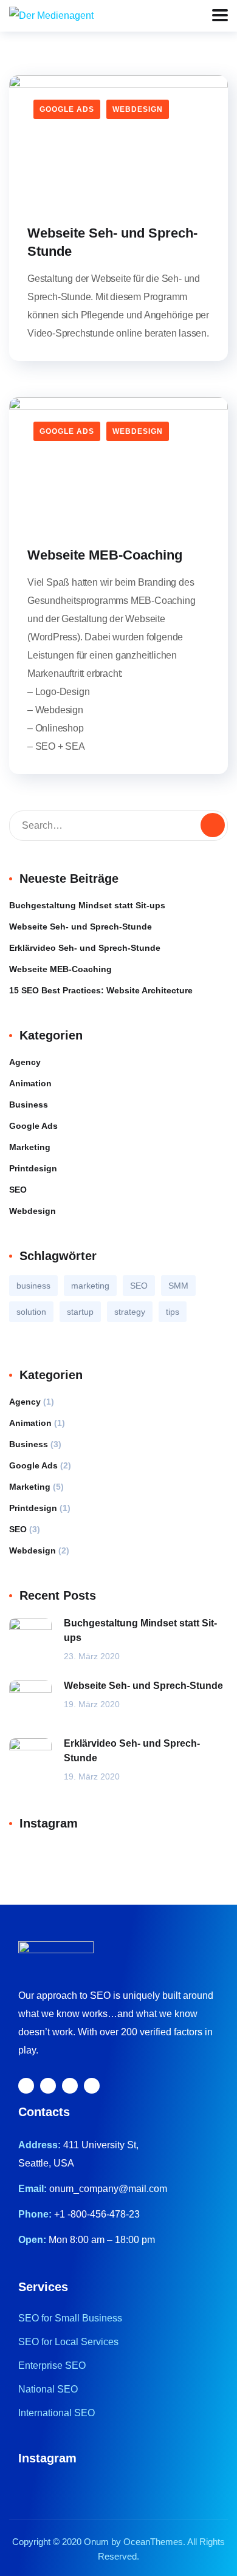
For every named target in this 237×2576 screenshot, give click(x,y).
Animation (30, 1083)
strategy (130, 1312)
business (33, 1286)
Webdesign (138, 109)
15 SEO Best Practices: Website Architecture (101, 990)
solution (31, 1312)
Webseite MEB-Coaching (105, 555)
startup (80, 1312)
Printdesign (33, 1168)
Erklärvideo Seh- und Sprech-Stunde (85, 948)
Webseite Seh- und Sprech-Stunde (112, 242)
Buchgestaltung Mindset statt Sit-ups (87, 905)
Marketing (30, 1147)
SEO (18, 1190)
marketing (90, 1286)
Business (29, 1105)
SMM (178, 1286)
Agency (25, 1062)
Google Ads (67, 109)
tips (173, 1312)
